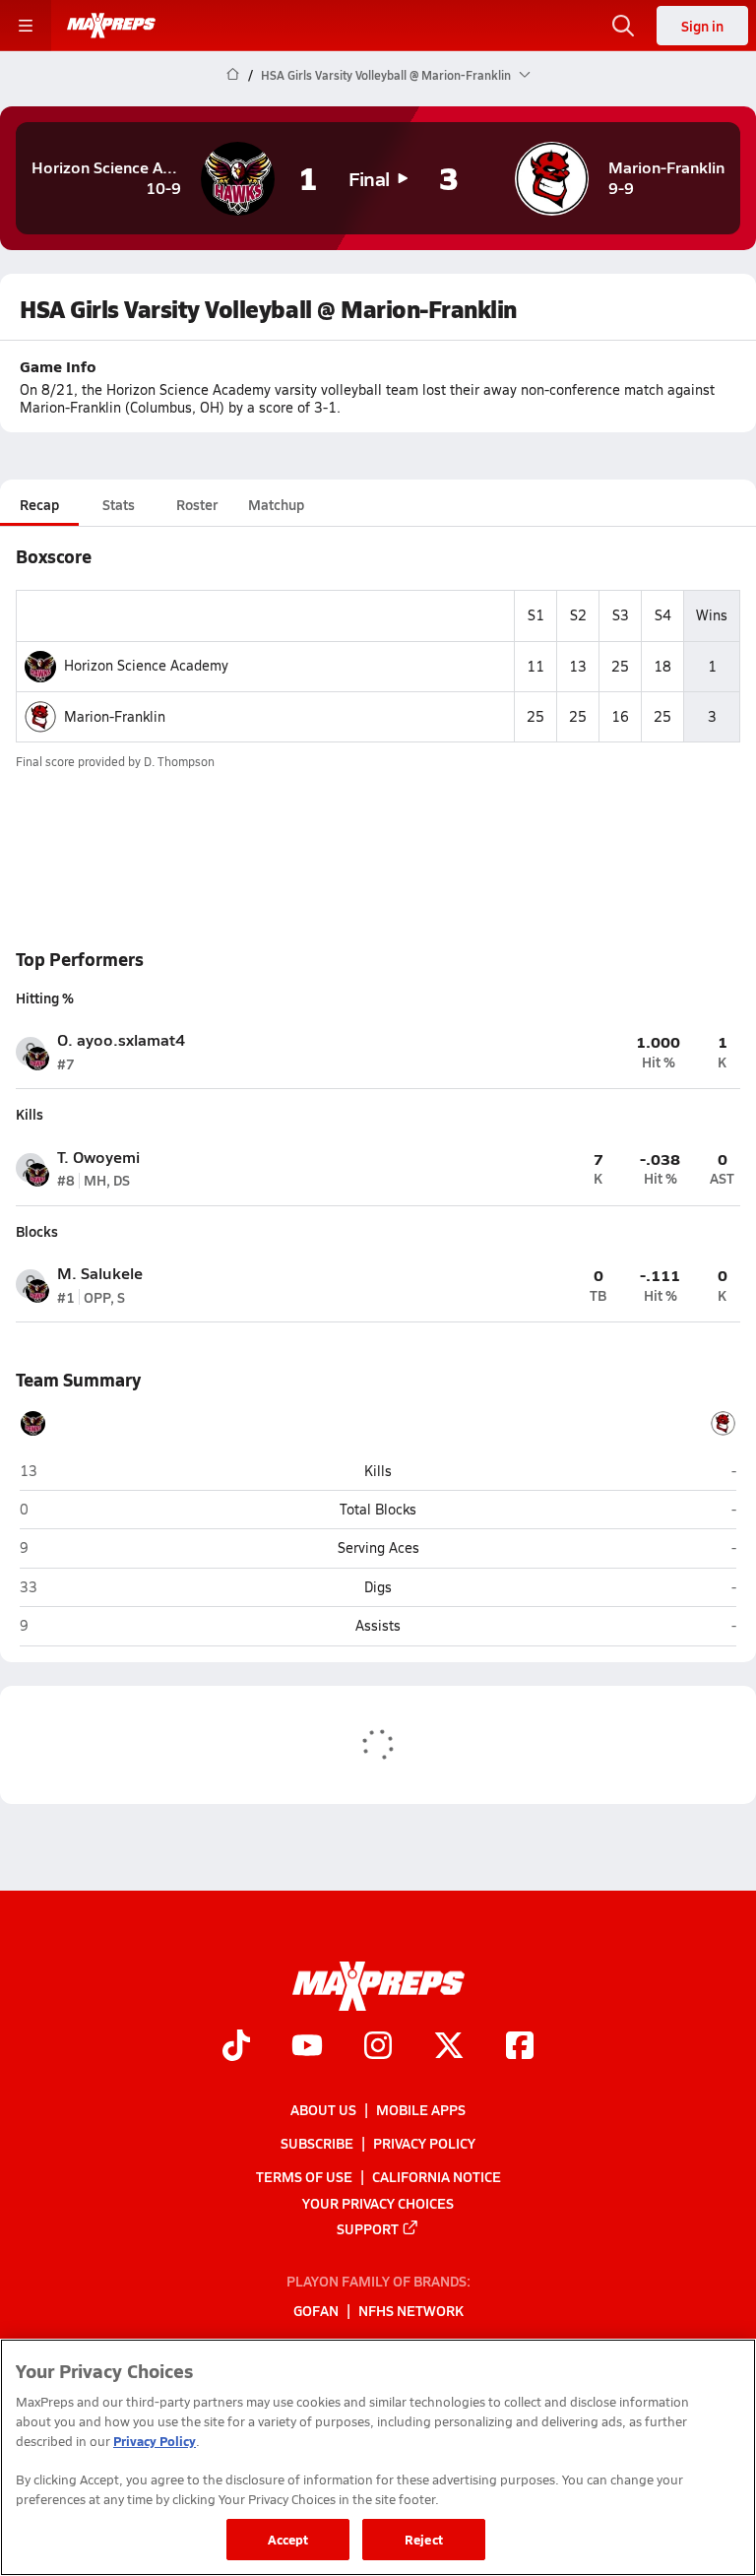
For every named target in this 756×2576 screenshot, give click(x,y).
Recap (39, 504)
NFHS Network (411, 2310)
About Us (323, 2109)
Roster (197, 504)
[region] (378, 2457)
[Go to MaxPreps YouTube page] (307, 2047)
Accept (288, 2539)
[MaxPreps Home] (111, 26)
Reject (424, 2539)
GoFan (316, 2310)
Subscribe (317, 2143)
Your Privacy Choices (378, 2202)
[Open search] (623, 26)
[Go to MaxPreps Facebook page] (520, 2047)
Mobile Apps (421, 2109)
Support (368, 2227)
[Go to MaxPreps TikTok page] (236, 2047)
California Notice (437, 2176)
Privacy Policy (424, 2143)
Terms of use (304, 2176)
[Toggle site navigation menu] (26, 26)
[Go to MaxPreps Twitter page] (449, 2047)
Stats (119, 504)
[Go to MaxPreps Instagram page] (378, 2047)
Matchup (276, 504)
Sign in (702, 26)
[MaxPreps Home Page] (233, 75)
